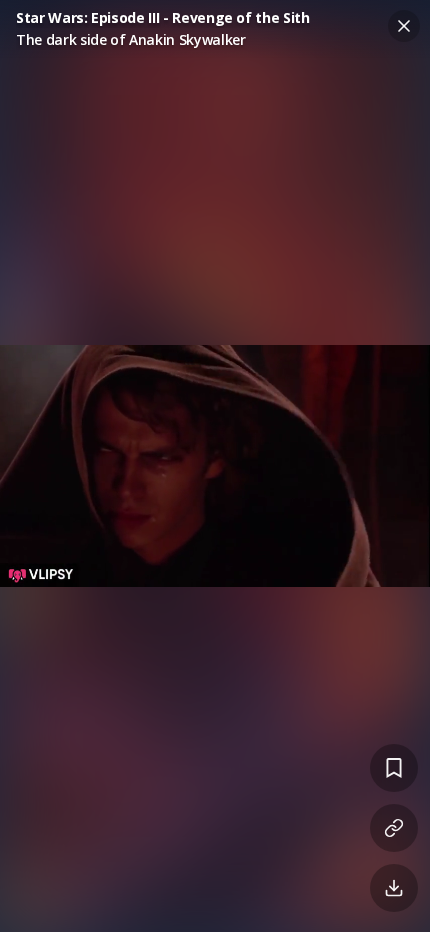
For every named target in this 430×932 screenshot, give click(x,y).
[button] (215, 466)
